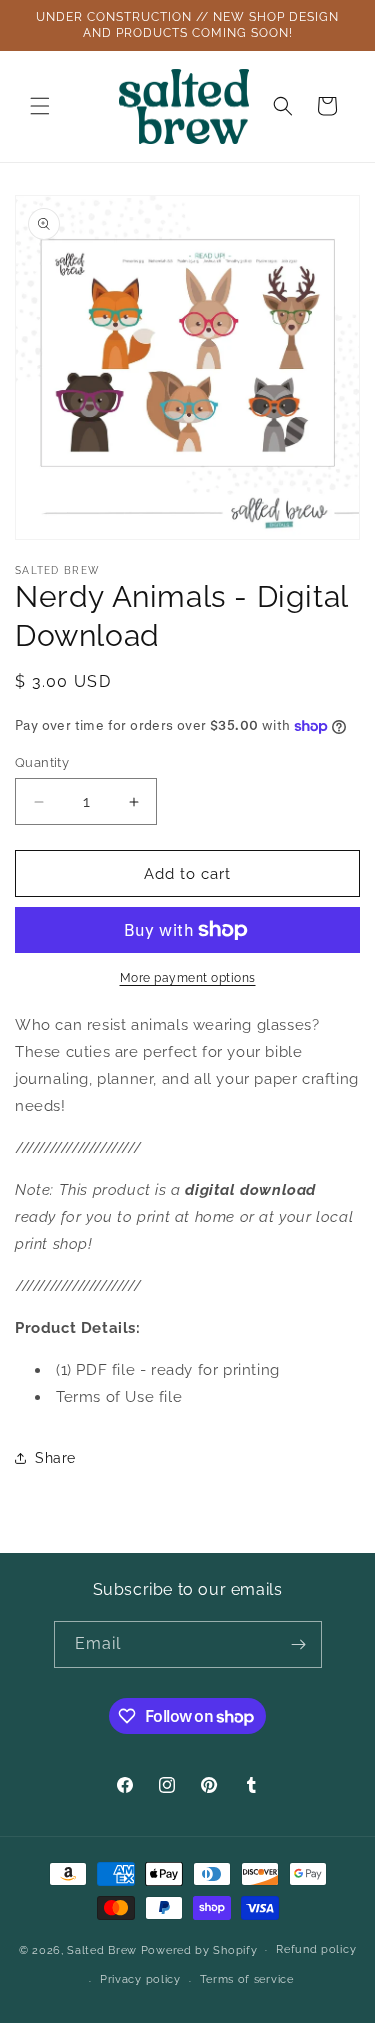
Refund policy (316, 1949)
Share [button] (55, 1458)
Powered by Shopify (199, 1949)
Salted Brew (102, 1949)
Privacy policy (140, 1979)
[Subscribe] (299, 1644)
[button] (40, 106)
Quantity (42, 762)
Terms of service (247, 1979)
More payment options (188, 978)
